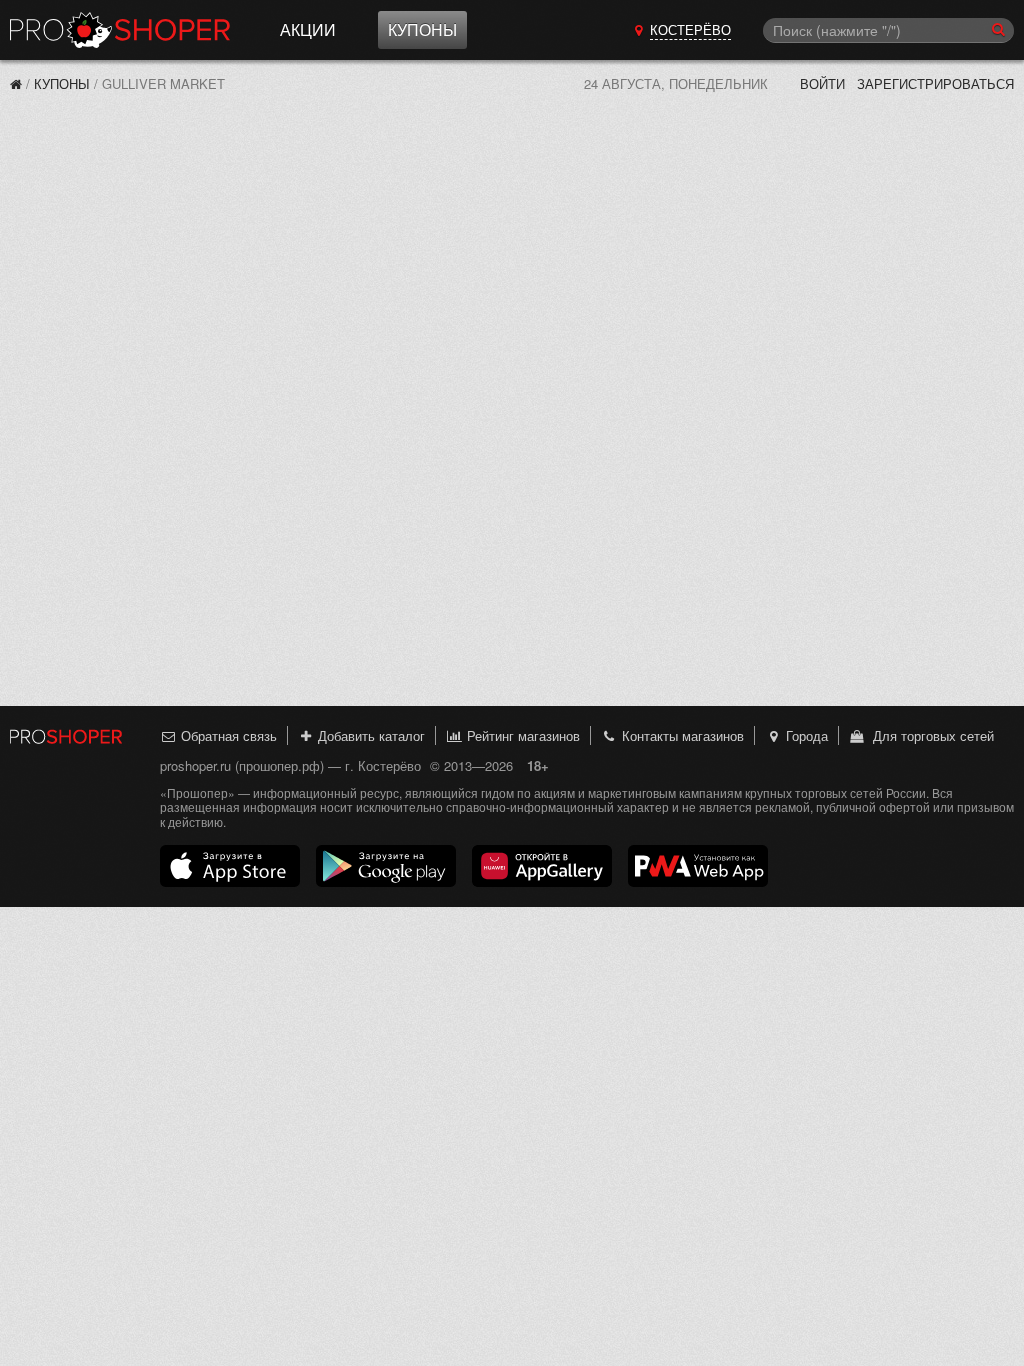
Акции (308, 29)
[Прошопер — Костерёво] (16, 83)
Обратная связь (227, 735)
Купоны (422, 29)
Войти (822, 83)
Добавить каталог (369, 735)
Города (805, 735)
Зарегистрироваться (935, 83)
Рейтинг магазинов (521, 735)
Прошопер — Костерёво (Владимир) (120, 30)
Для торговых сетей (929, 735)
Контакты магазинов (681, 735)
